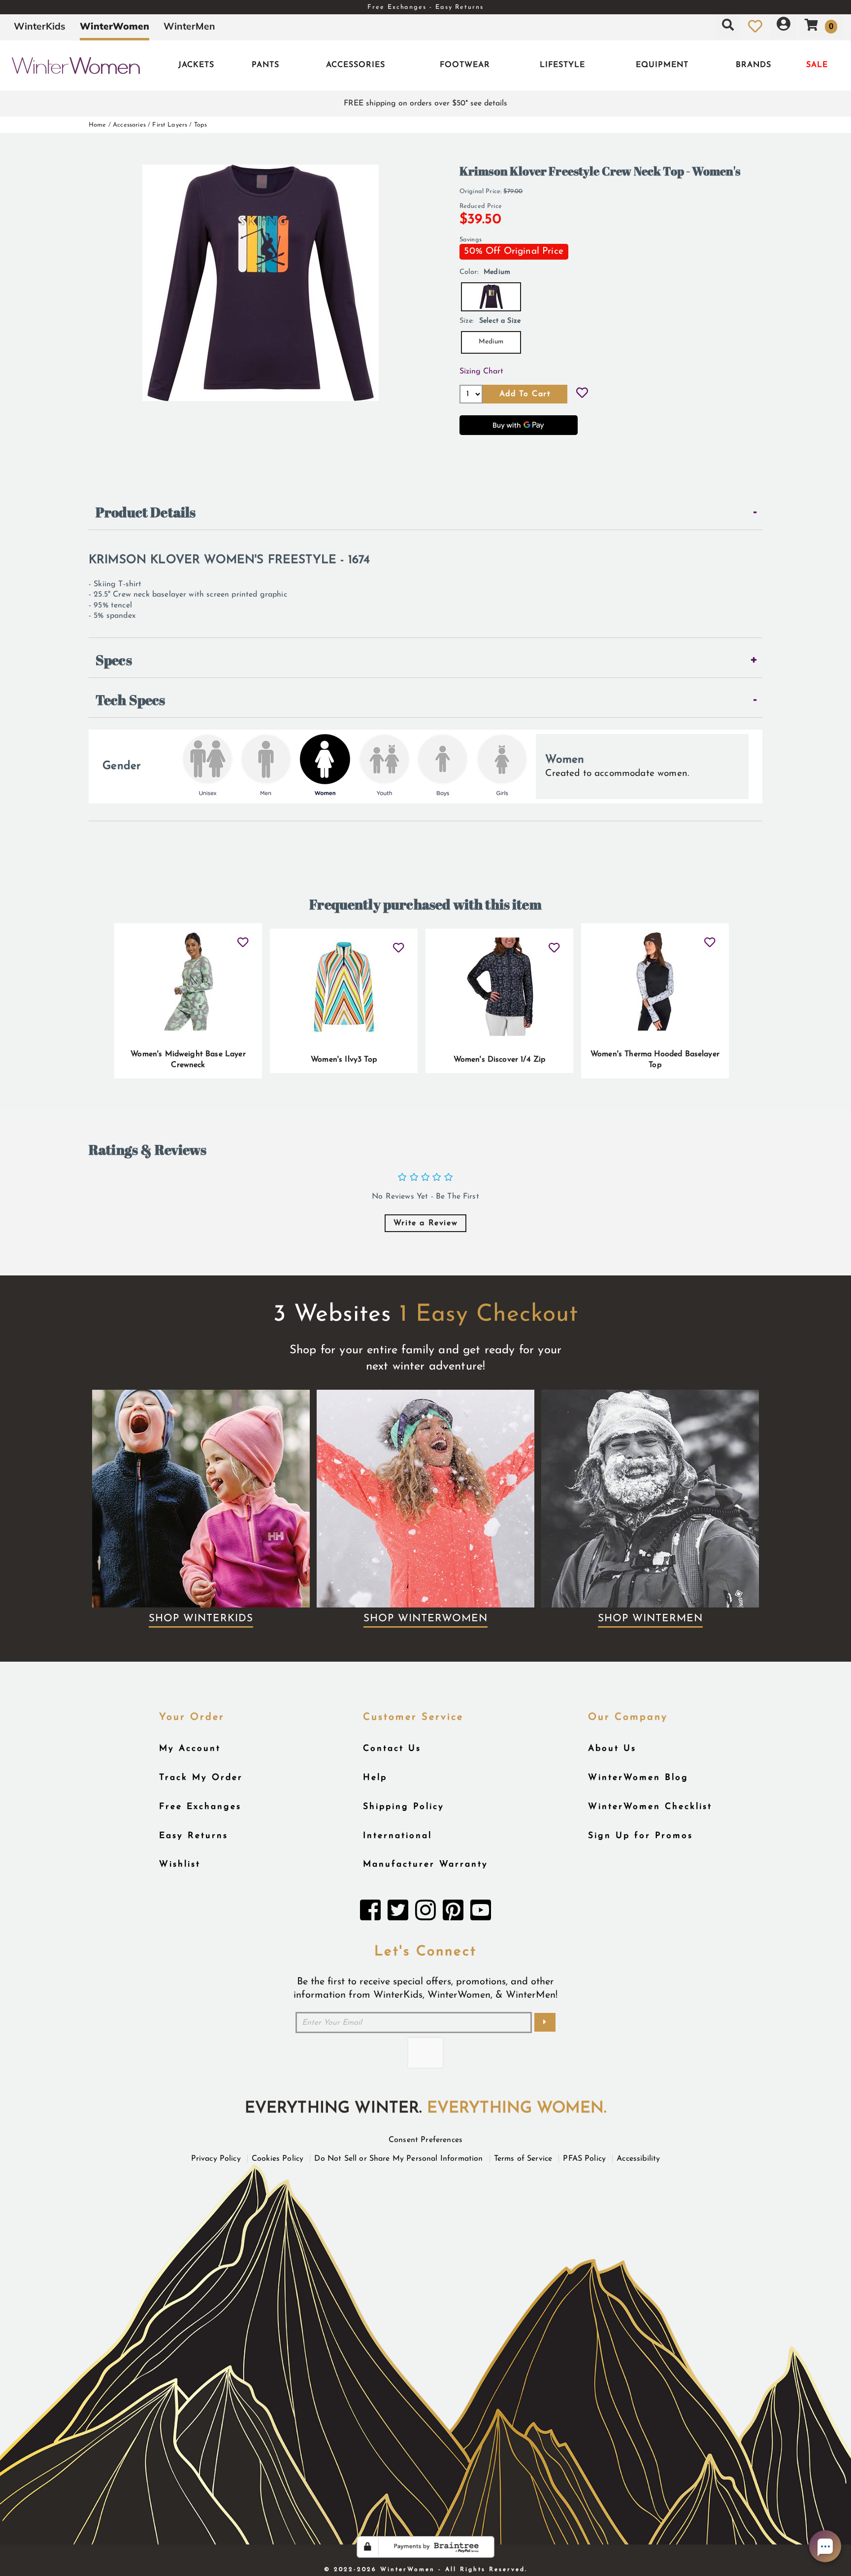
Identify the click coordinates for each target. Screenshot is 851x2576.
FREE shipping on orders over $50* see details (425, 103)
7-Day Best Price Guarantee (425, 7)
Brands (753, 65)
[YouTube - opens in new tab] (481, 1913)
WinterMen (189, 26)
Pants (265, 65)
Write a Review (425, 1223)
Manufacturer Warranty (425, 1864)
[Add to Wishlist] (582, 394)
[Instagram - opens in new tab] (425, 1913)
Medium (491, 342)
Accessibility (638, 2159)
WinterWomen (115, 26)
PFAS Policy (584, 2159)
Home (98, 125)
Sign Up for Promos (640, 1836)
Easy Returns (194, 1836)
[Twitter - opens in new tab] (398, 1913)
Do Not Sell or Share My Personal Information (398, 2159)
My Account (190, 1749)
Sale (817, 65)
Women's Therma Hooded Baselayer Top (655, 1060)
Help (375, 1778)
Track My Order (201, 1778)
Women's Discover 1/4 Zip (500, 1060)
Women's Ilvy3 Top (344, 1060)
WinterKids (40, 26)
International (397, 1836)
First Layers (170, 125)
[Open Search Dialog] (728, 26)
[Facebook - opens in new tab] (370, 1913)
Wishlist (180, 1864)
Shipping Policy (404, 1807)
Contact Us (392, 1749)
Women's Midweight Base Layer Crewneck (188, 1060)
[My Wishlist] (755, 26)
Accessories (356, 65)
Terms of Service (523, 2159)
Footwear (465, 65)
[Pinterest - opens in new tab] (453, 1913)
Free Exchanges (200, 1807)
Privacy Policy (216, 2159)
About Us (612, 1749)
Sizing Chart (481, 371)
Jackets (196, 65)
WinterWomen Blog (638, 1778)
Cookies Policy (278, 2159)
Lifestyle (562, 65)
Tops (201, 125)
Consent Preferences (425, 2140)
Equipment (662, 65)
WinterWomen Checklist (650, 1807)
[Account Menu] (784, 26)
